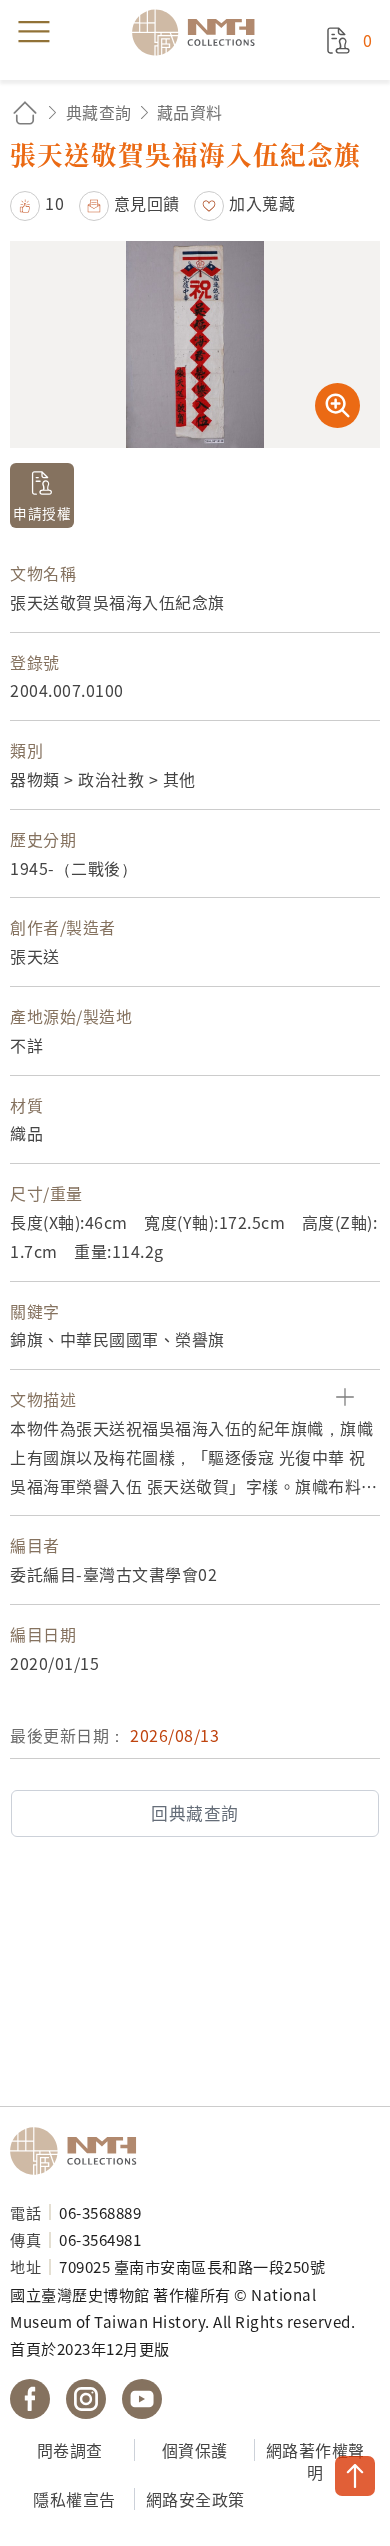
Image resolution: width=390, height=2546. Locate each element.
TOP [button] (355, 2476)
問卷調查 (70, 2450)
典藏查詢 (99, 112)
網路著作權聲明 (315, 2461)
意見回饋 (147, 203)
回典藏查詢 (195, 1813)
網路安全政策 (195, 2499)
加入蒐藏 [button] (262, 203)
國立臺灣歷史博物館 (80, 2151)
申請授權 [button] (42, 513)
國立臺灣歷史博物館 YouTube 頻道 (142, 2399)
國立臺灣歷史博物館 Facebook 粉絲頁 (30, 2399)
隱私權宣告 (74, 2499)
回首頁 (25, 112)
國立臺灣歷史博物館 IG (86, 2399)
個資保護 (195, 2450)
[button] (37, 203)
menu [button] (34, 32)
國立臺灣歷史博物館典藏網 (200, 32)
